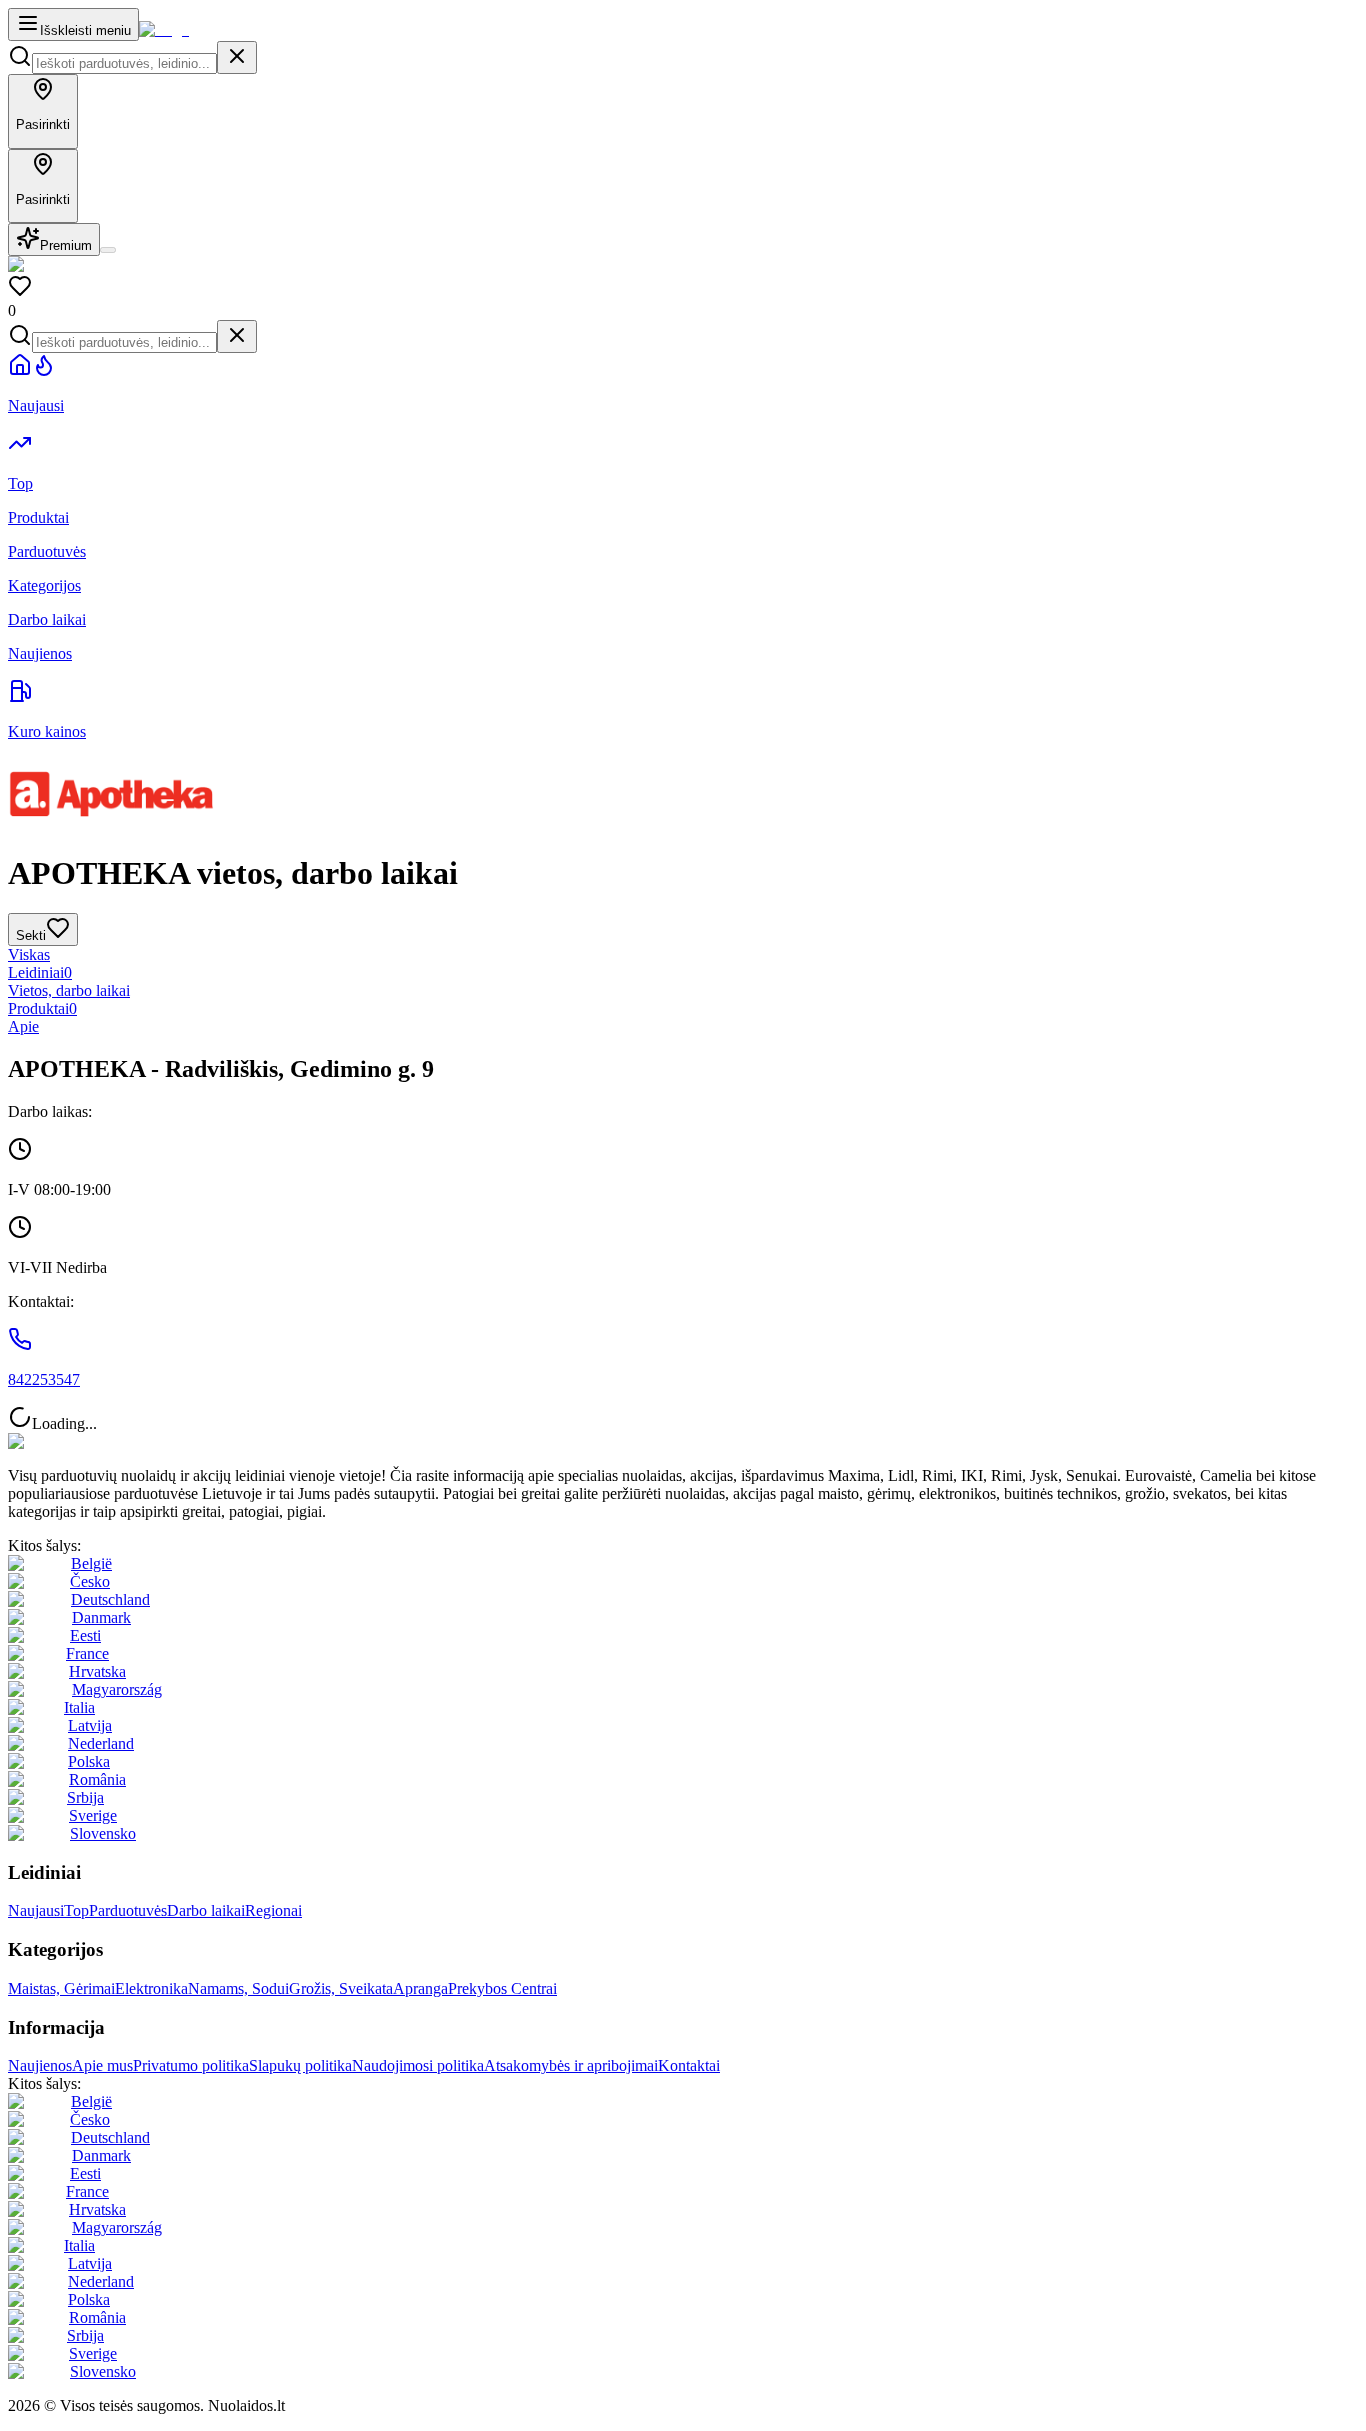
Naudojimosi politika (418, 2065)
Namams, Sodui (238, 1988)
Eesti (85, 1635)
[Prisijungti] (108, 250)
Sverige (93, 1815)
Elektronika (151, 1988)
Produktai (42, 1008)
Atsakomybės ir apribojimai (571, 2065)
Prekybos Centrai (502, 1988)
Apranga (420, 1988)
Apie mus (102, 2065)
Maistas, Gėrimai (61, 1988)
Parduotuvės (128, 1910)
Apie (23, 1026)
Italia (79, 1707)
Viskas (29, 954)
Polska (89, 1761)
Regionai (273, 1910)
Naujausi (36, 1910)
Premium (66, 245)
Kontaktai (689, 2065)
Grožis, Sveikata (341, 1988)
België (91, 1563)
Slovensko (103, 1833)
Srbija (85, 1797)
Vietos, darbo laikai (69, 990)
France (87, 1653)
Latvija (90, 1725)
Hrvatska (97, 1671)
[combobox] (124, 63)
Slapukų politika (300, 2065)
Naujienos (40, 2065)
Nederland (101, 1743)
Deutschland (110, 1599)
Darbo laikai (206, 1910)
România (97, 1779)
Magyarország (117, 1689)
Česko (90, 1581)
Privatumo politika (191, 2065)
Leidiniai (40, 972)
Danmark (101, 1617)
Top (76, 1910)
